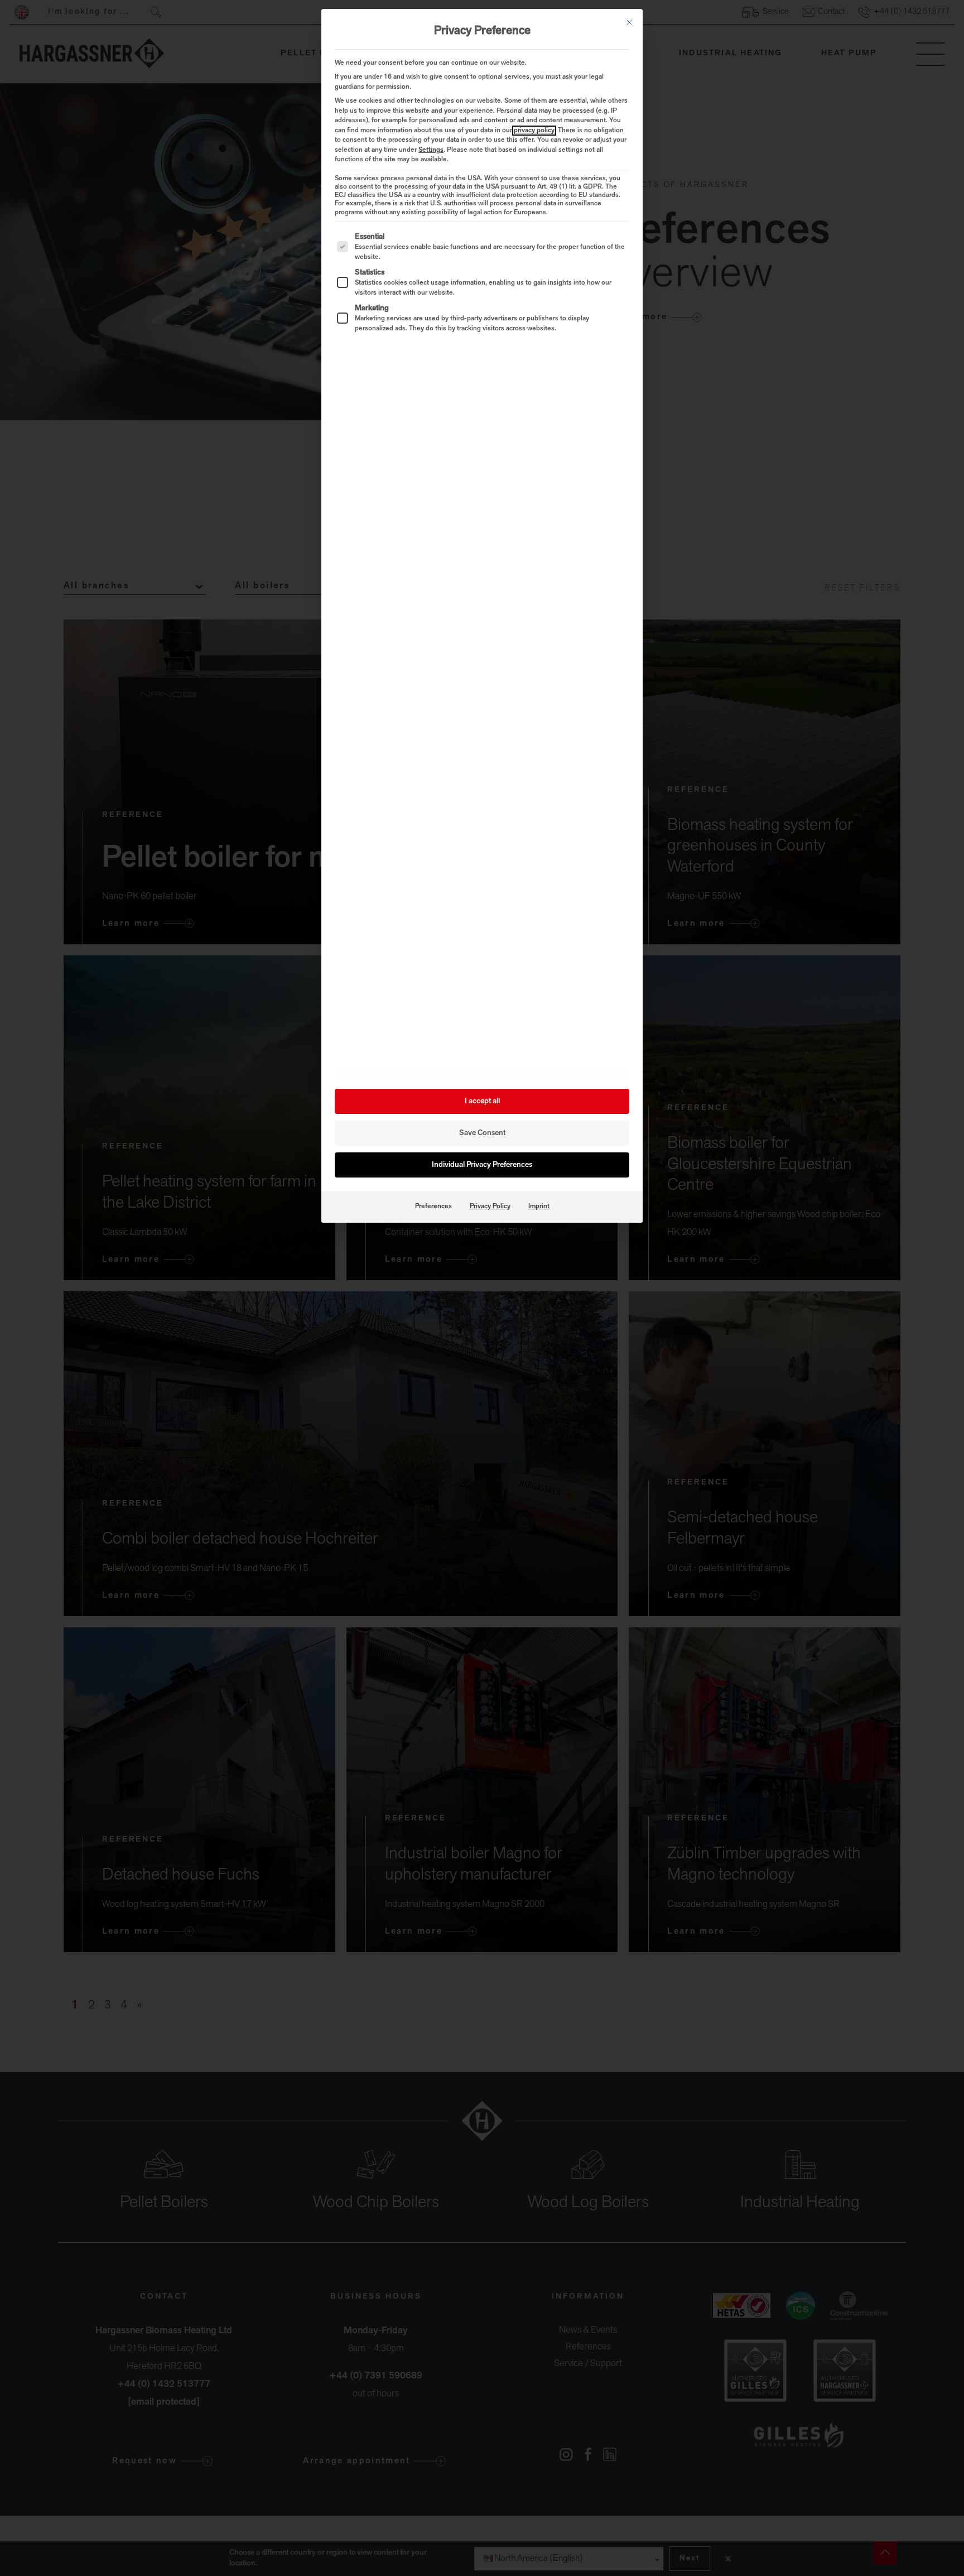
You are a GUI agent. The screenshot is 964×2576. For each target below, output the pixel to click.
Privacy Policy (490, 1207)
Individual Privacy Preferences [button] (482, 1165)
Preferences (433, 1207)
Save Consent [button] (482, 1133)
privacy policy (534, 131)
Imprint (539, 1207)
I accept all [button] (482, 1101)
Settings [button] (431, 150)
